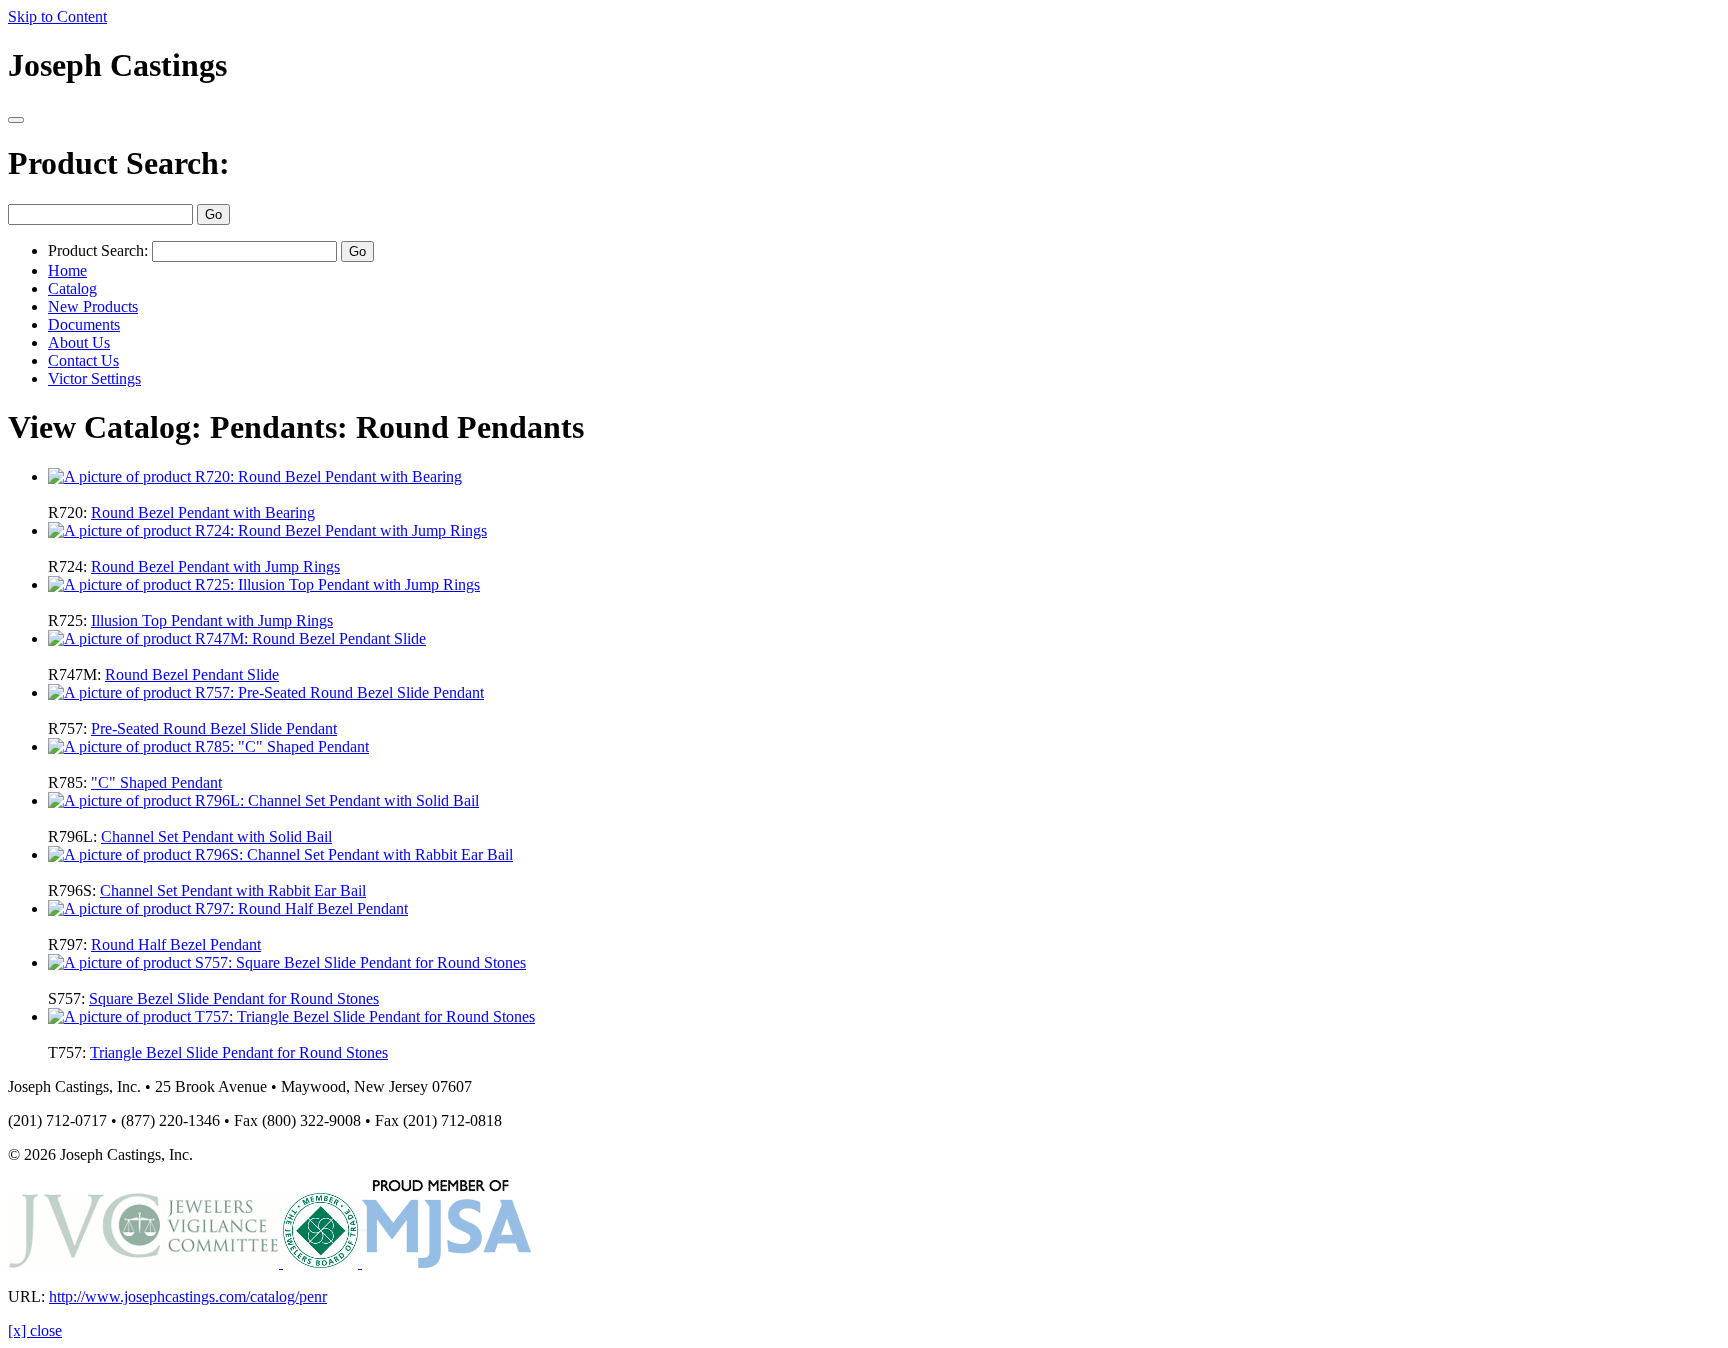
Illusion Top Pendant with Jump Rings (212, 620)
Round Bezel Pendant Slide (192, 674)
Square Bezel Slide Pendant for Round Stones (234, 998)
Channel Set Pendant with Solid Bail (216, 836)
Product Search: (119, 163)
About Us (79, 342)
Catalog (72, 288)
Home (67, 270)
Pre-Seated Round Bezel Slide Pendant (214, 728)
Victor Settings (94, 378)
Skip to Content (57, 16)
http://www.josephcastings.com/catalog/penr (188, 1296)
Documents (84, 324)
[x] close (35, 1330)
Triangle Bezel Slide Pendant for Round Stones (239, 1052)
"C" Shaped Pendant (156, 782)
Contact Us (83, 360)
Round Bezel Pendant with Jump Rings (215, 566)
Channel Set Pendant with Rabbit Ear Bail (233, 890)
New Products (93, 306)
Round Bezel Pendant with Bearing (203, 512)
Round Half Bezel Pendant (176, 944)
